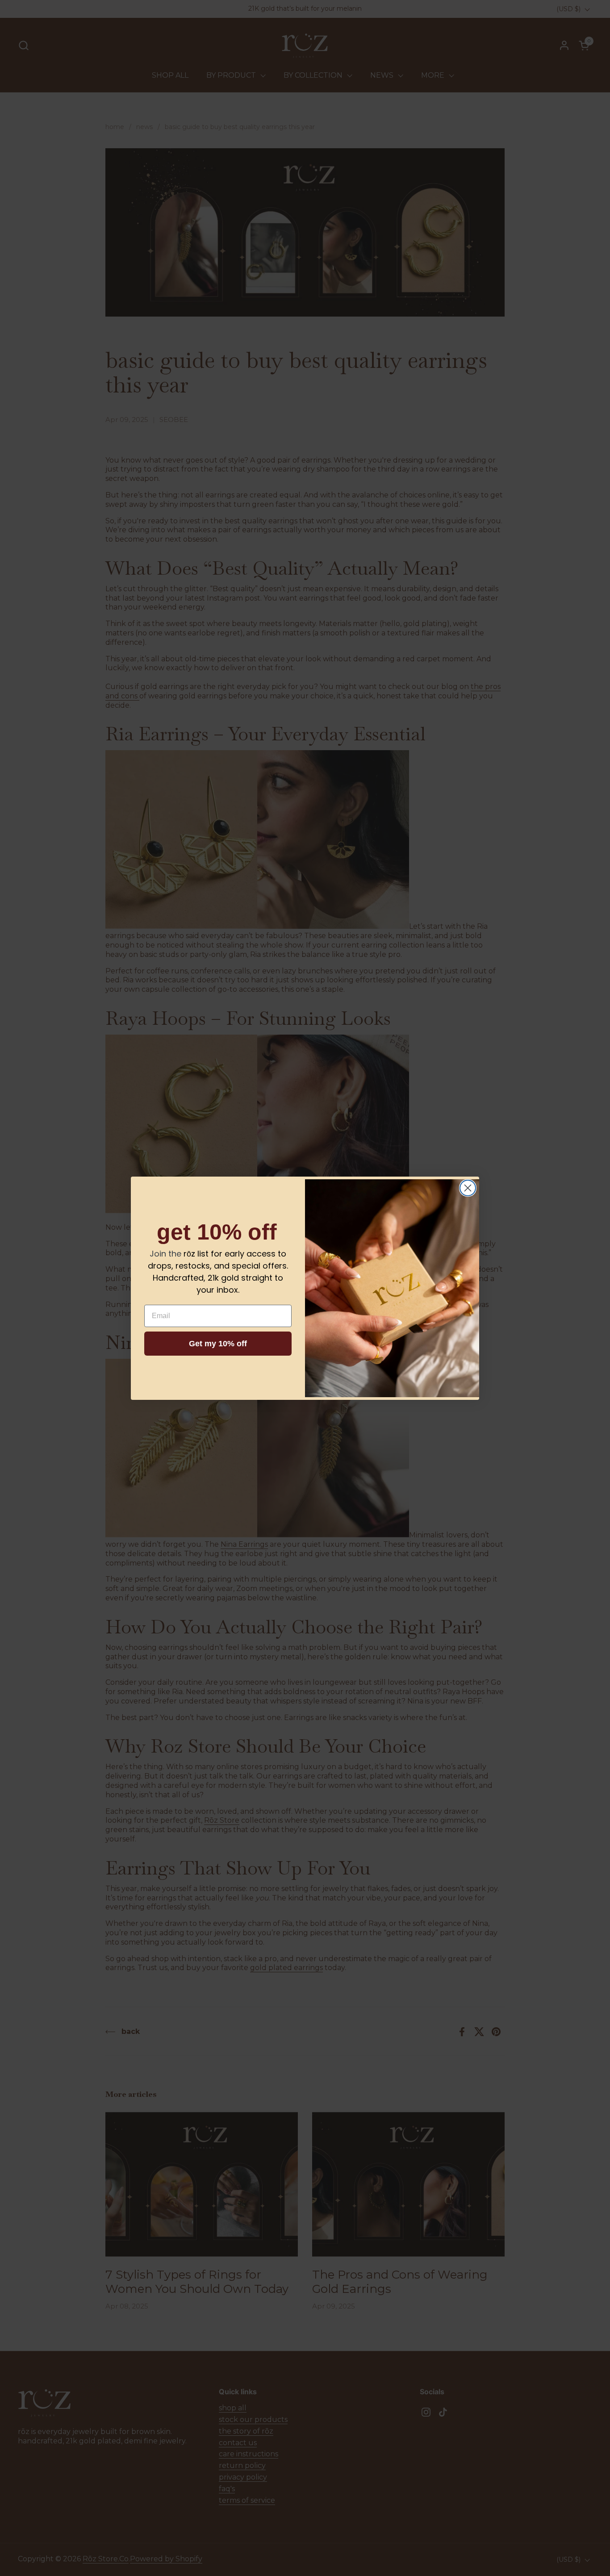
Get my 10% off (218, 1344)
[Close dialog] (468, 1188)
